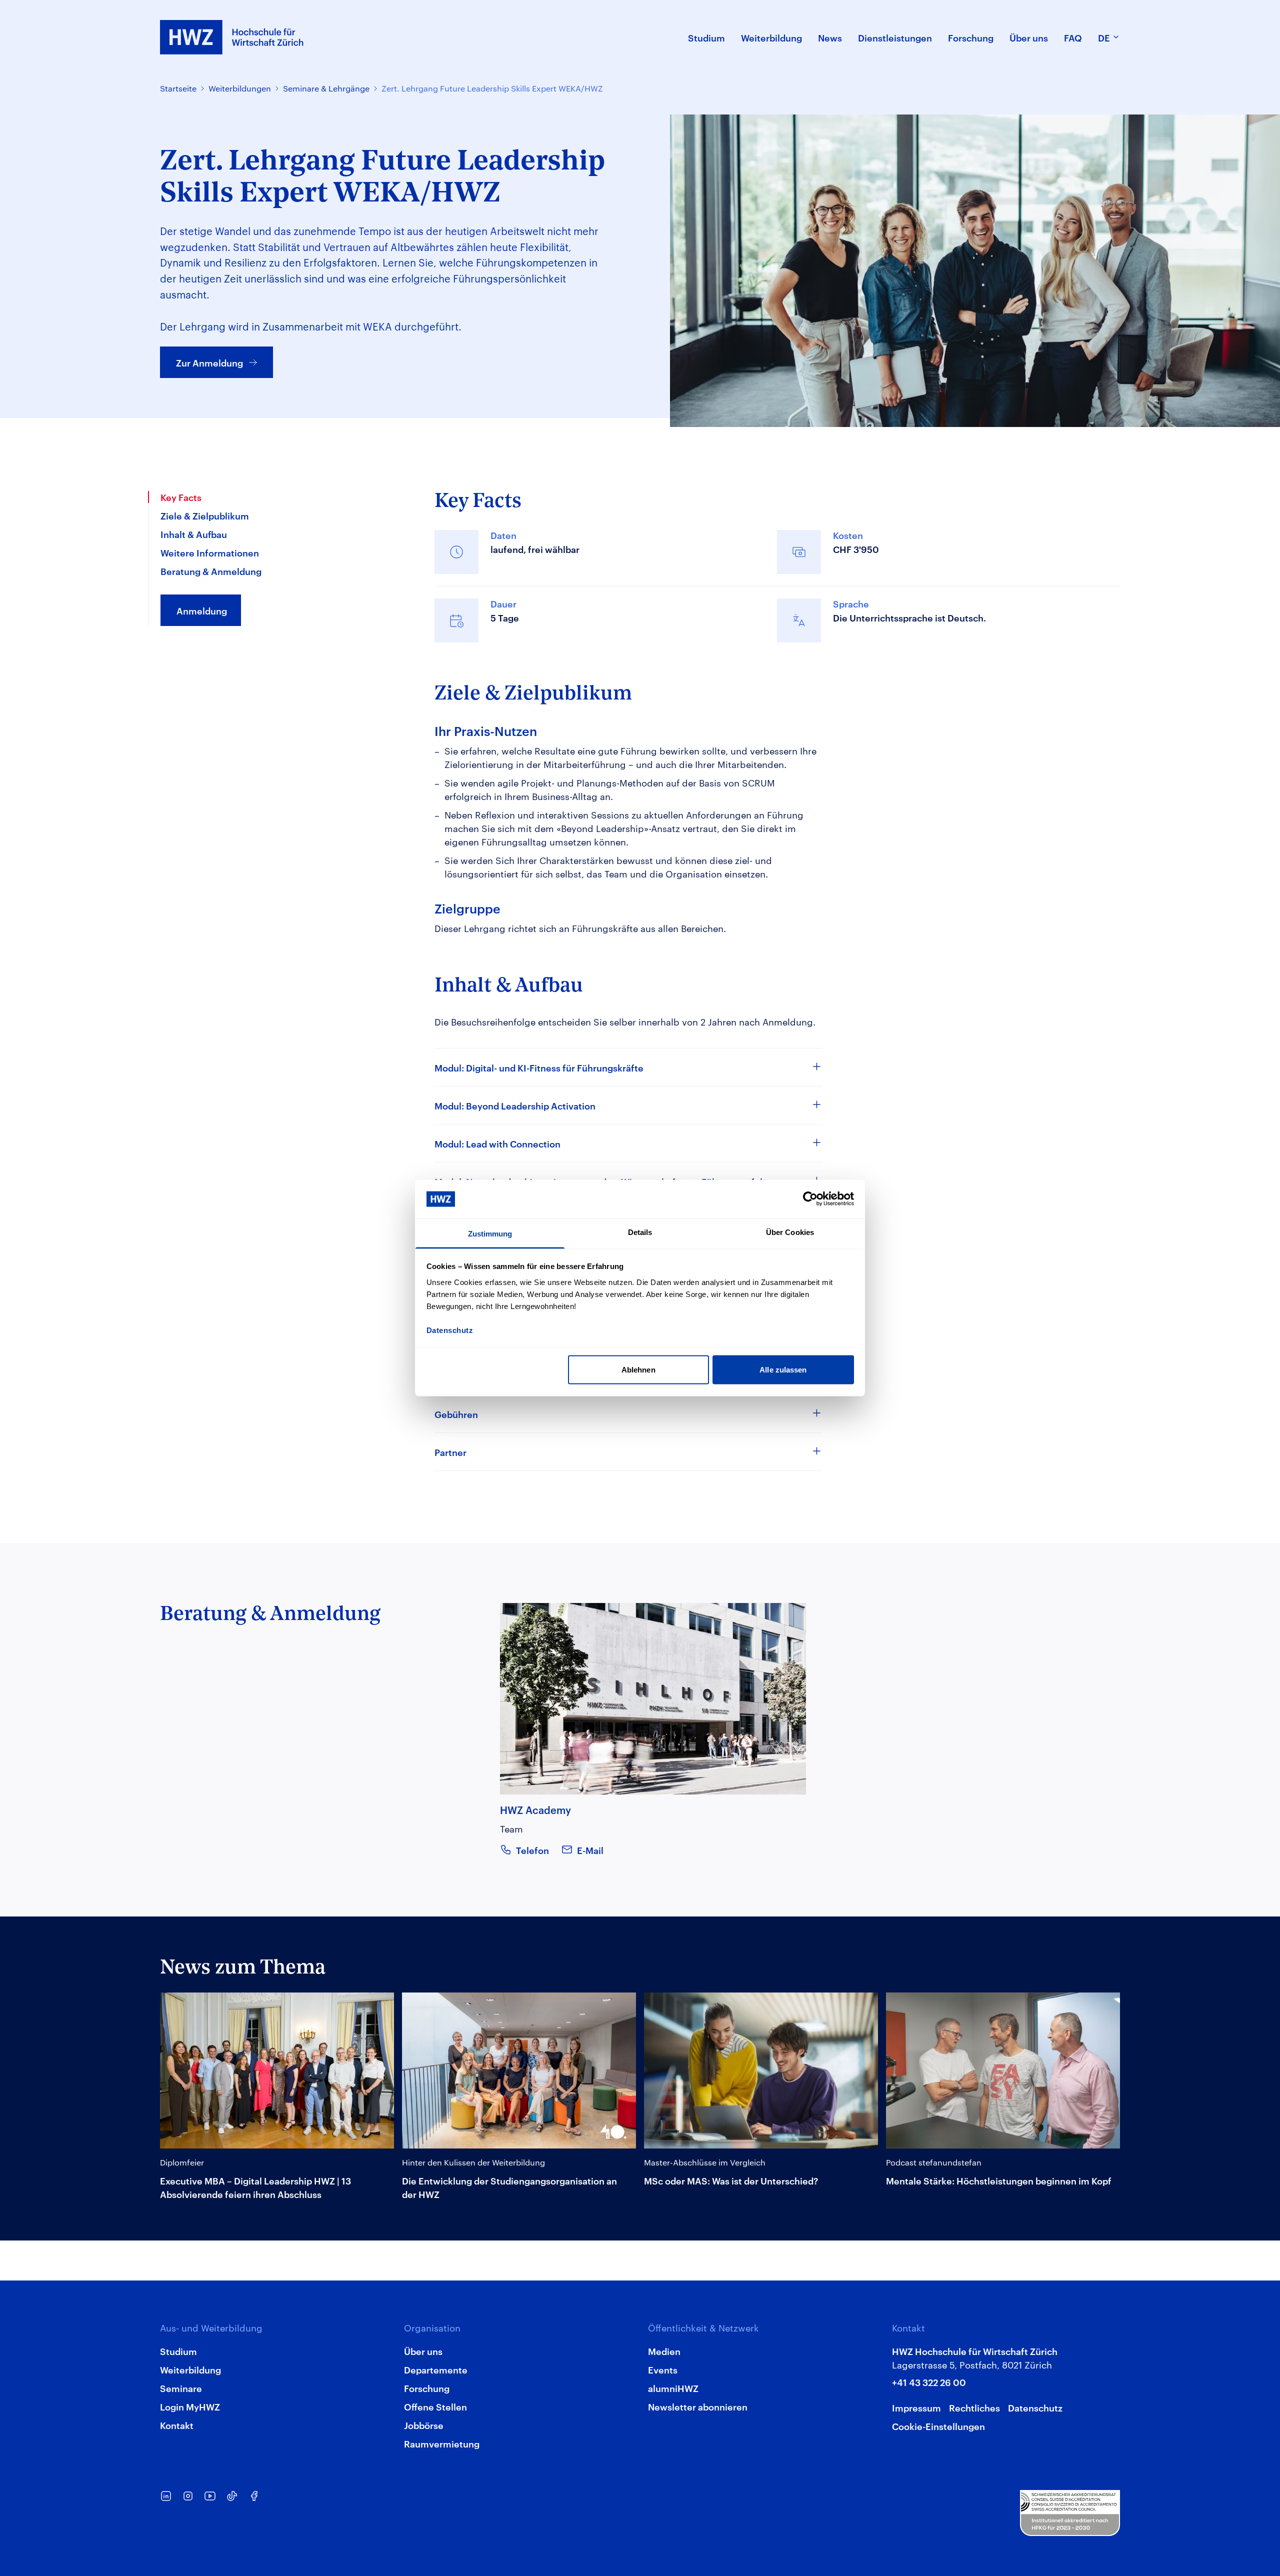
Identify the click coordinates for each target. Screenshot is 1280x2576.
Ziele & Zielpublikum (205, 515)
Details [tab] (640, 1232)
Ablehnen (638, 1370)
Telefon (532, 1850)
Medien (664, 2351)
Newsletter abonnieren (698, 2406)
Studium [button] (706, 37)
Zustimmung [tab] (490, 1233)
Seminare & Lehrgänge (326, 88)
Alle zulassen (783, 1370)
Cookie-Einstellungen (938, 2426)
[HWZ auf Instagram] (188, 2496)
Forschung (427, 2388)
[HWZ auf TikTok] (232, 2496)
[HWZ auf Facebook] (254, 2496)
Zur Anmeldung (209, 362)
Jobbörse (424, 2425)
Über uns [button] (1029, 37)
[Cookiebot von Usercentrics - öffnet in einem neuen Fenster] (810, 1199)
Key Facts (181, 497)
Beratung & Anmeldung (211, 571)
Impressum (916, 2407)
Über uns (423, 2351)
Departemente (436, 2369)
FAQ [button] (1073, 37)
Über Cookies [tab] (790, 1232)
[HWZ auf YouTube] (210, 2496)
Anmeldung (202, 610)
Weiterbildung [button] (771, 37)
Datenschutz (1035, 2407)
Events (663, 2369)
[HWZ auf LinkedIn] (166, 2496)
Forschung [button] (971, 37)
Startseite (178, 88)
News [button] (830, 37)
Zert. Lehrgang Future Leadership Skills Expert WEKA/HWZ (492, 88)
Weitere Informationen (210, 552)
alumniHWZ (673, 2388)
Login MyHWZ (190, 2406)
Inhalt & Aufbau (194, 534)
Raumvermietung (442, 2443)
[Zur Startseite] (232, 37)
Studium (178, 2351)
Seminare (181, 2388)
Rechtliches (974, 2407)
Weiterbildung (190, 2369)
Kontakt (177, 2425)
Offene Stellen (435, 2406)
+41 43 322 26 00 (929, 2382)
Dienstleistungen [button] (895, 37)
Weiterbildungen (240, 88)
